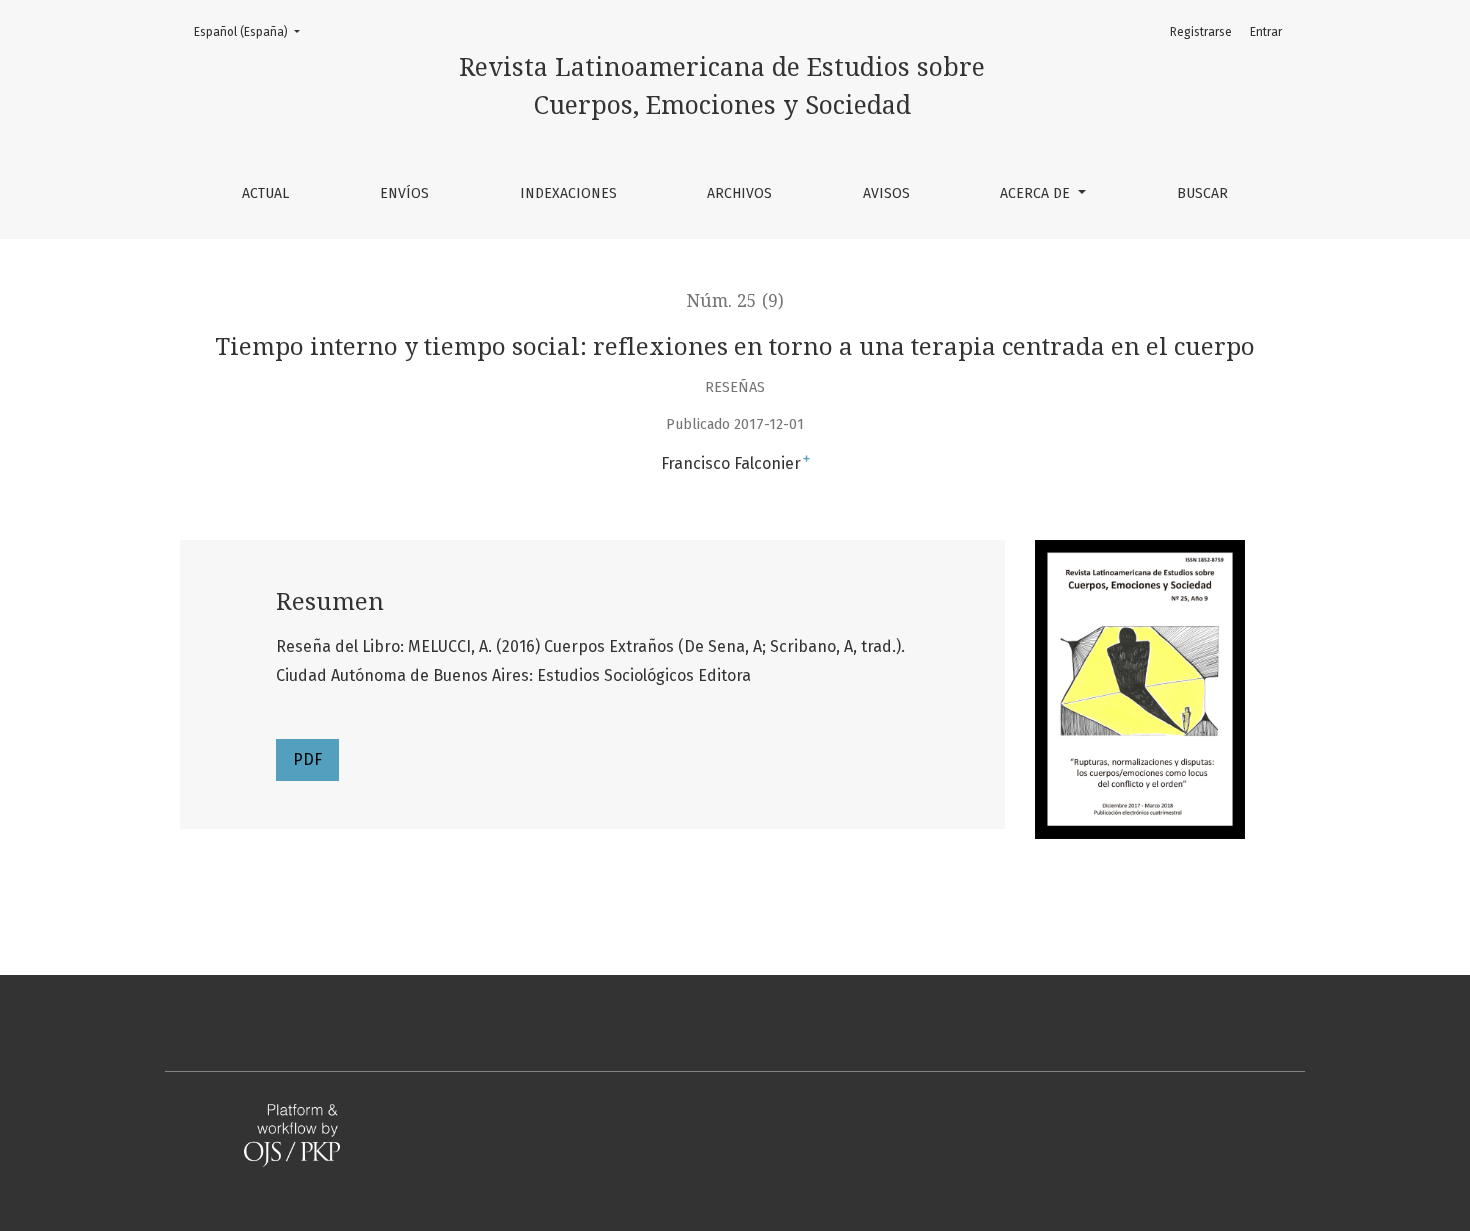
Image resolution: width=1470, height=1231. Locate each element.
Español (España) (253, 31)
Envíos (404, 193)
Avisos (886, 193)
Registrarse (1201, 32)
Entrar (1266, 32)
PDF (307, 759)
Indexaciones (568, 193)
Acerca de (1037, 193)
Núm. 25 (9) (735, 301)
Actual (265, 193)
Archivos (739, 193)
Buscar (1202, 193)
